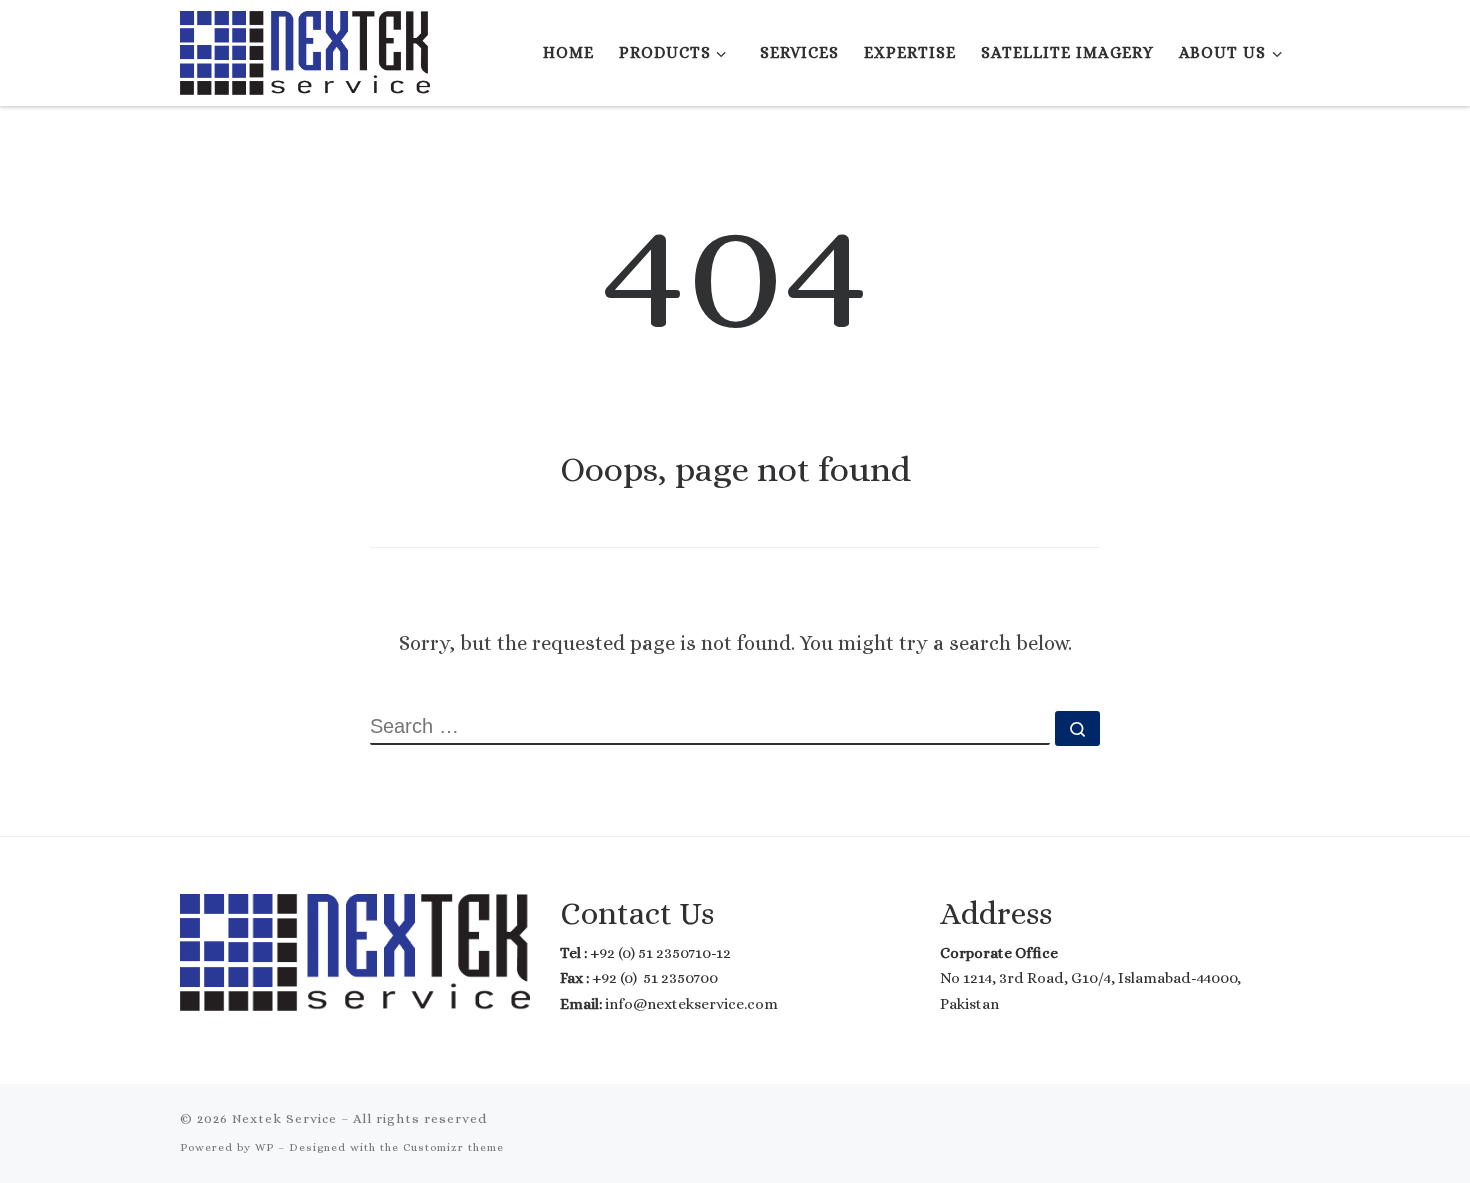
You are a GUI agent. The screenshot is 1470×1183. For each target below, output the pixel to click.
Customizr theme (453, 1147)
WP (264, 1147)
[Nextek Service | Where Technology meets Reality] (305, 48)
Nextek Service (284, 1118)
